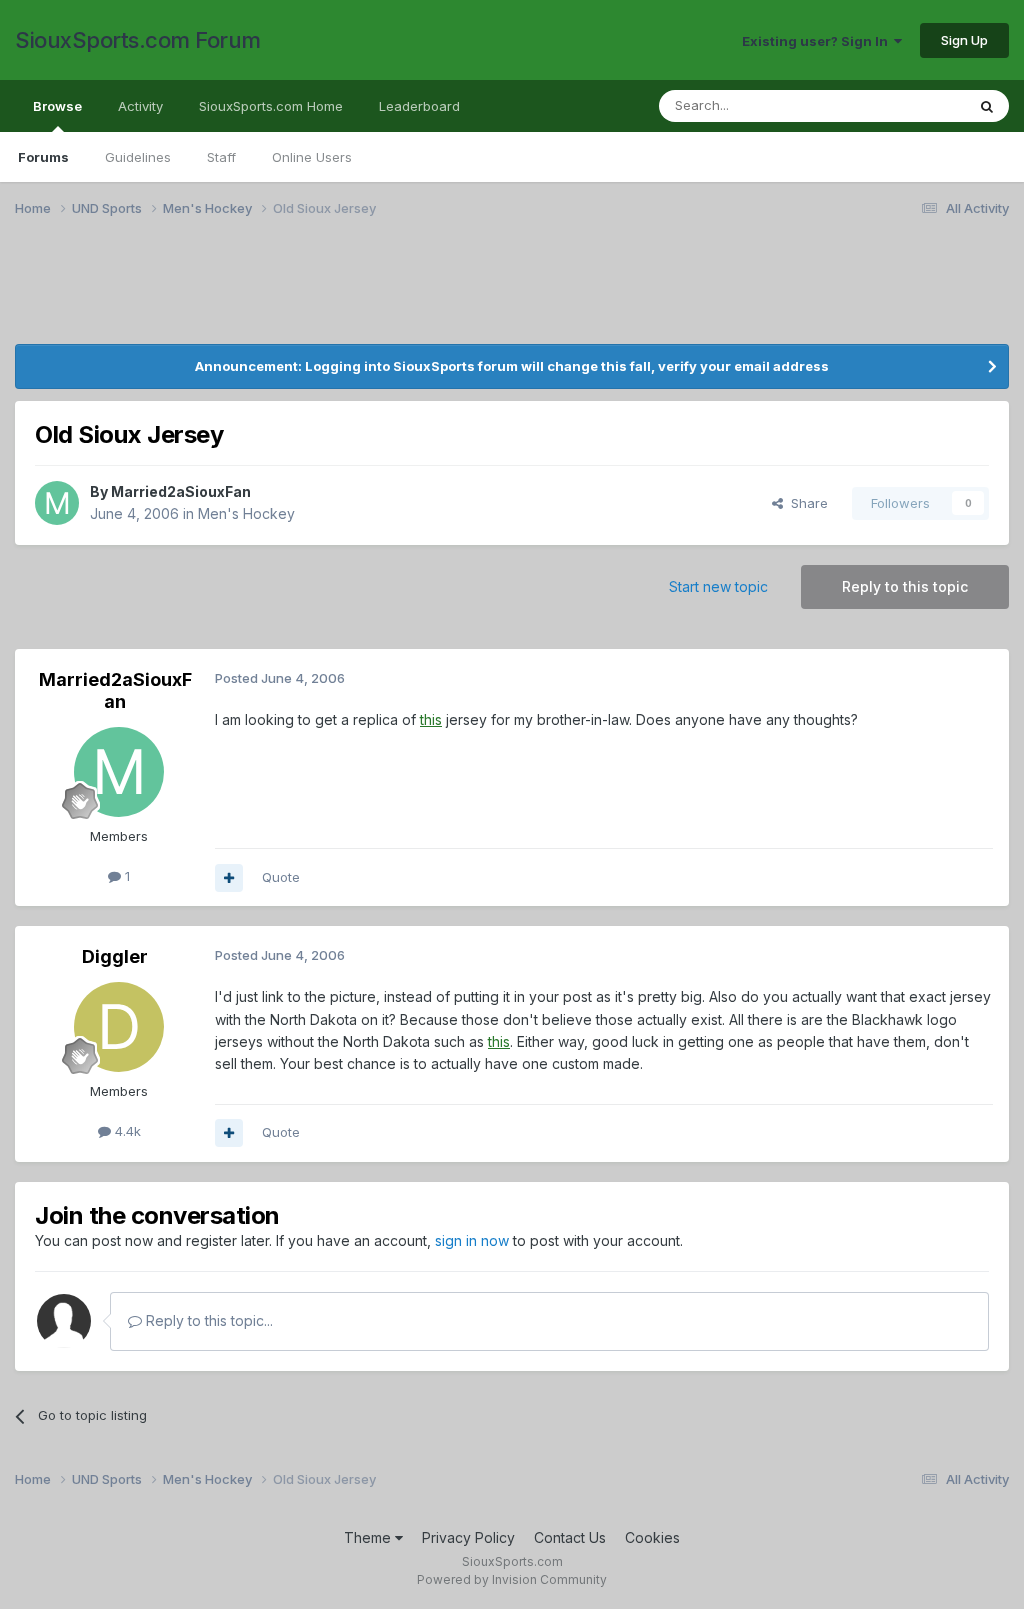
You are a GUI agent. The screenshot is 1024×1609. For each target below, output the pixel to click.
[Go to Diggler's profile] (119, 1027)
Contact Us (570, 1537)
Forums (43, 157)
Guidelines (138, 157)
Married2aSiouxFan (181, 491)
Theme (369, 1537)
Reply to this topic (905, 586)
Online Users (312, 157)
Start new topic (718, 586)
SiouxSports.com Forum (138, 40)
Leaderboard (419, 106)
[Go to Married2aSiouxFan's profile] (57, 503)
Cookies (652, 1537)
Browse (57, 106)
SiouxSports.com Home (271, 106)
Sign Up (964, 40)
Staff (221, 157)
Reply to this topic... (207, 1320)
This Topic (906, 105)
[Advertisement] (512, 293)
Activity (140, 106)
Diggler (115, 956)
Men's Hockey (246, 513)
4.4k (126, 1131)
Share (805, 503)
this (431, 719)
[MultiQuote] (229, 878)
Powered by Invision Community (512, 1579)
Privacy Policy (468, 1537)
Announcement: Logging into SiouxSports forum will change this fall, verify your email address (512, 366)
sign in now (472, 1240)
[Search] (987, 106)
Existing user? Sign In (818, 41)
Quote (281, 877)
